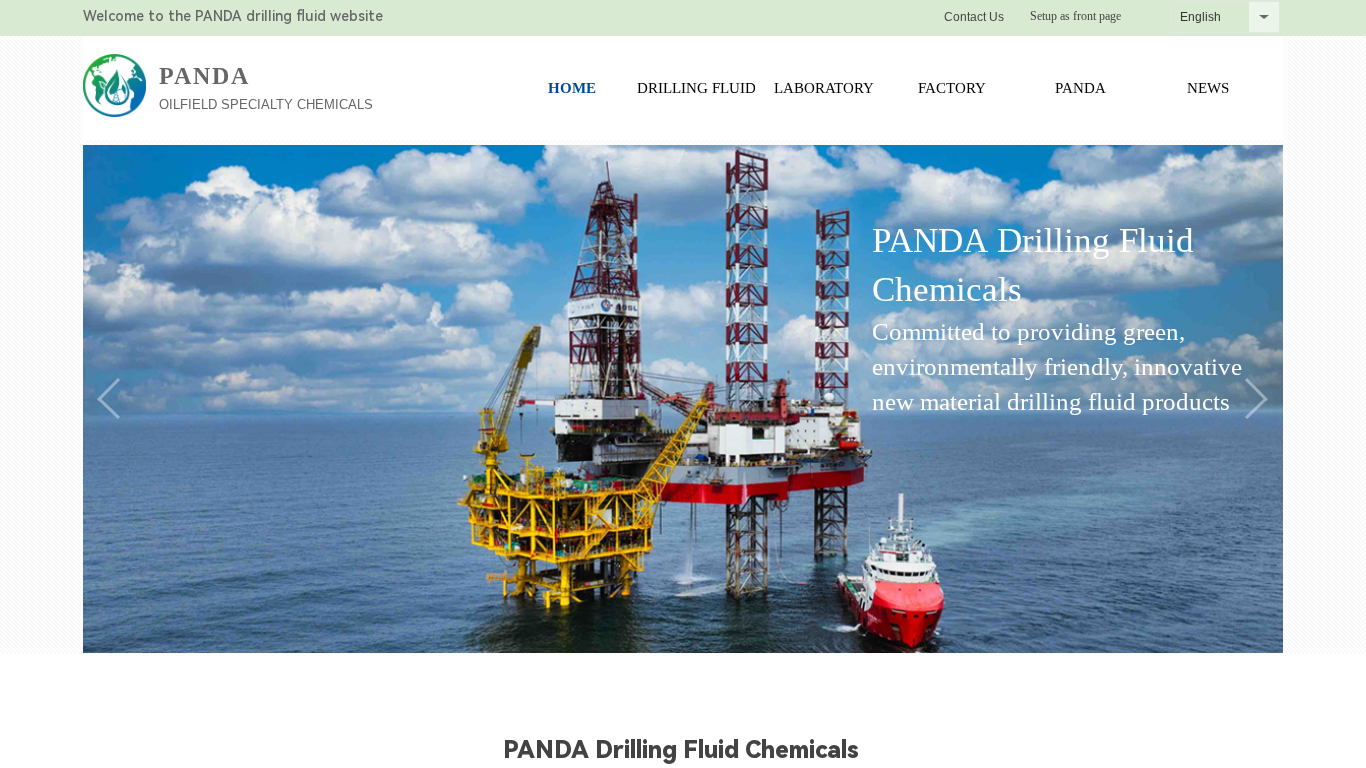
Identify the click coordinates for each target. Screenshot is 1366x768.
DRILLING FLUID (696, 88)
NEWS (1208, 88)
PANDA (1080, 88)
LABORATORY (824, 88)
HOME (572, 88)
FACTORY (952, 88)
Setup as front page (1075, 16)
